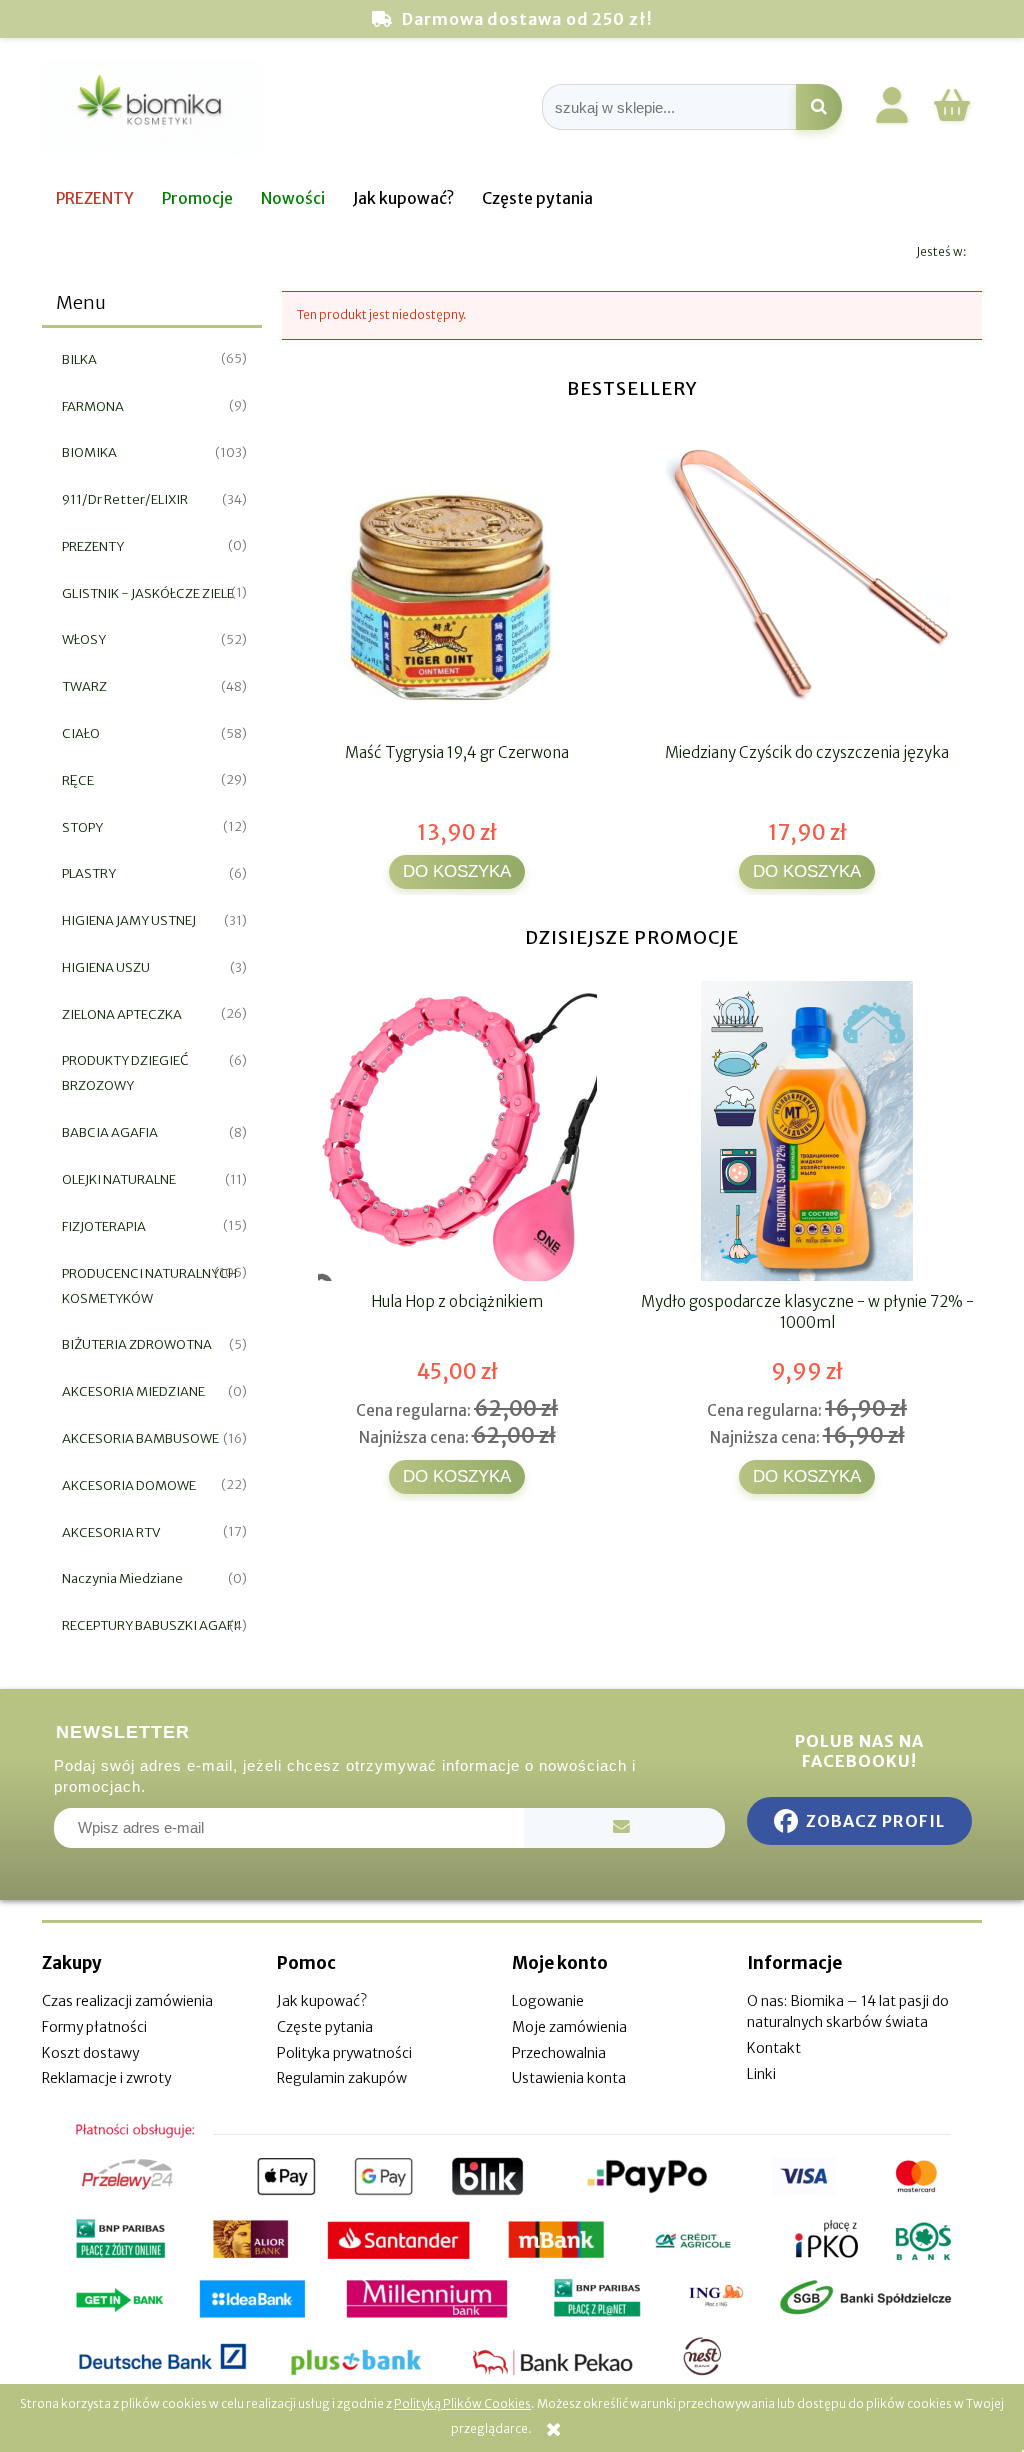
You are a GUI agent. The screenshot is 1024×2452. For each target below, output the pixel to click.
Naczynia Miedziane (122, 1578)
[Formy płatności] (512, 2250)
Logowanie (548, 2001)
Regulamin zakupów (342, 2078)
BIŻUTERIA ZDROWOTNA (137, 1344)
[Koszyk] (952, 118)
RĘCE (78, 780)
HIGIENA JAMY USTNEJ (129, 920)
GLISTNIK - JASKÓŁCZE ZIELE (148, 593)
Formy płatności (94, 2027)
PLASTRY (89, 873)
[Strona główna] (152, 107)
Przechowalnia (559, 2053)
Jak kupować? (322, 2001)
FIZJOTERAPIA (104, 1226)
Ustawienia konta (569, 2078)
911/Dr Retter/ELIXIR (125, 499)
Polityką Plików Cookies (462, 2403)
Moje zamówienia (569, 2027)
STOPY (82, 827)
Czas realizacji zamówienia (127, 2001)
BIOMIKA (89, 452)
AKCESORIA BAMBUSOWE (140, 1438)
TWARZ (84, 686)
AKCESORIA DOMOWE (129, 1485)
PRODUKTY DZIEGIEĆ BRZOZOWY (125, 1073)
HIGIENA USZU (106, 967)
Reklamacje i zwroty (106, 2078)
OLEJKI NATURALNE (119, 1179)
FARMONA (93, 406)
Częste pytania (325, 2027)
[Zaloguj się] (892, 109)
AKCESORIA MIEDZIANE (133, 1391)
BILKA (79, 359)
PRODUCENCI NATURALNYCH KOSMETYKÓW (149, 1286)
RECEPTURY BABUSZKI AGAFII (151, 1625)
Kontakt (774, 2048)
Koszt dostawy (90, 2053)
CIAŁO (81, 733)
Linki (761, 2074)
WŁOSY (84, 639)
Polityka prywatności (344, 2053)
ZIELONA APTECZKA (122, 1014)
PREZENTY (93, 546)
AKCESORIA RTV (111, 1532)
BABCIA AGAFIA (110, 1132)
